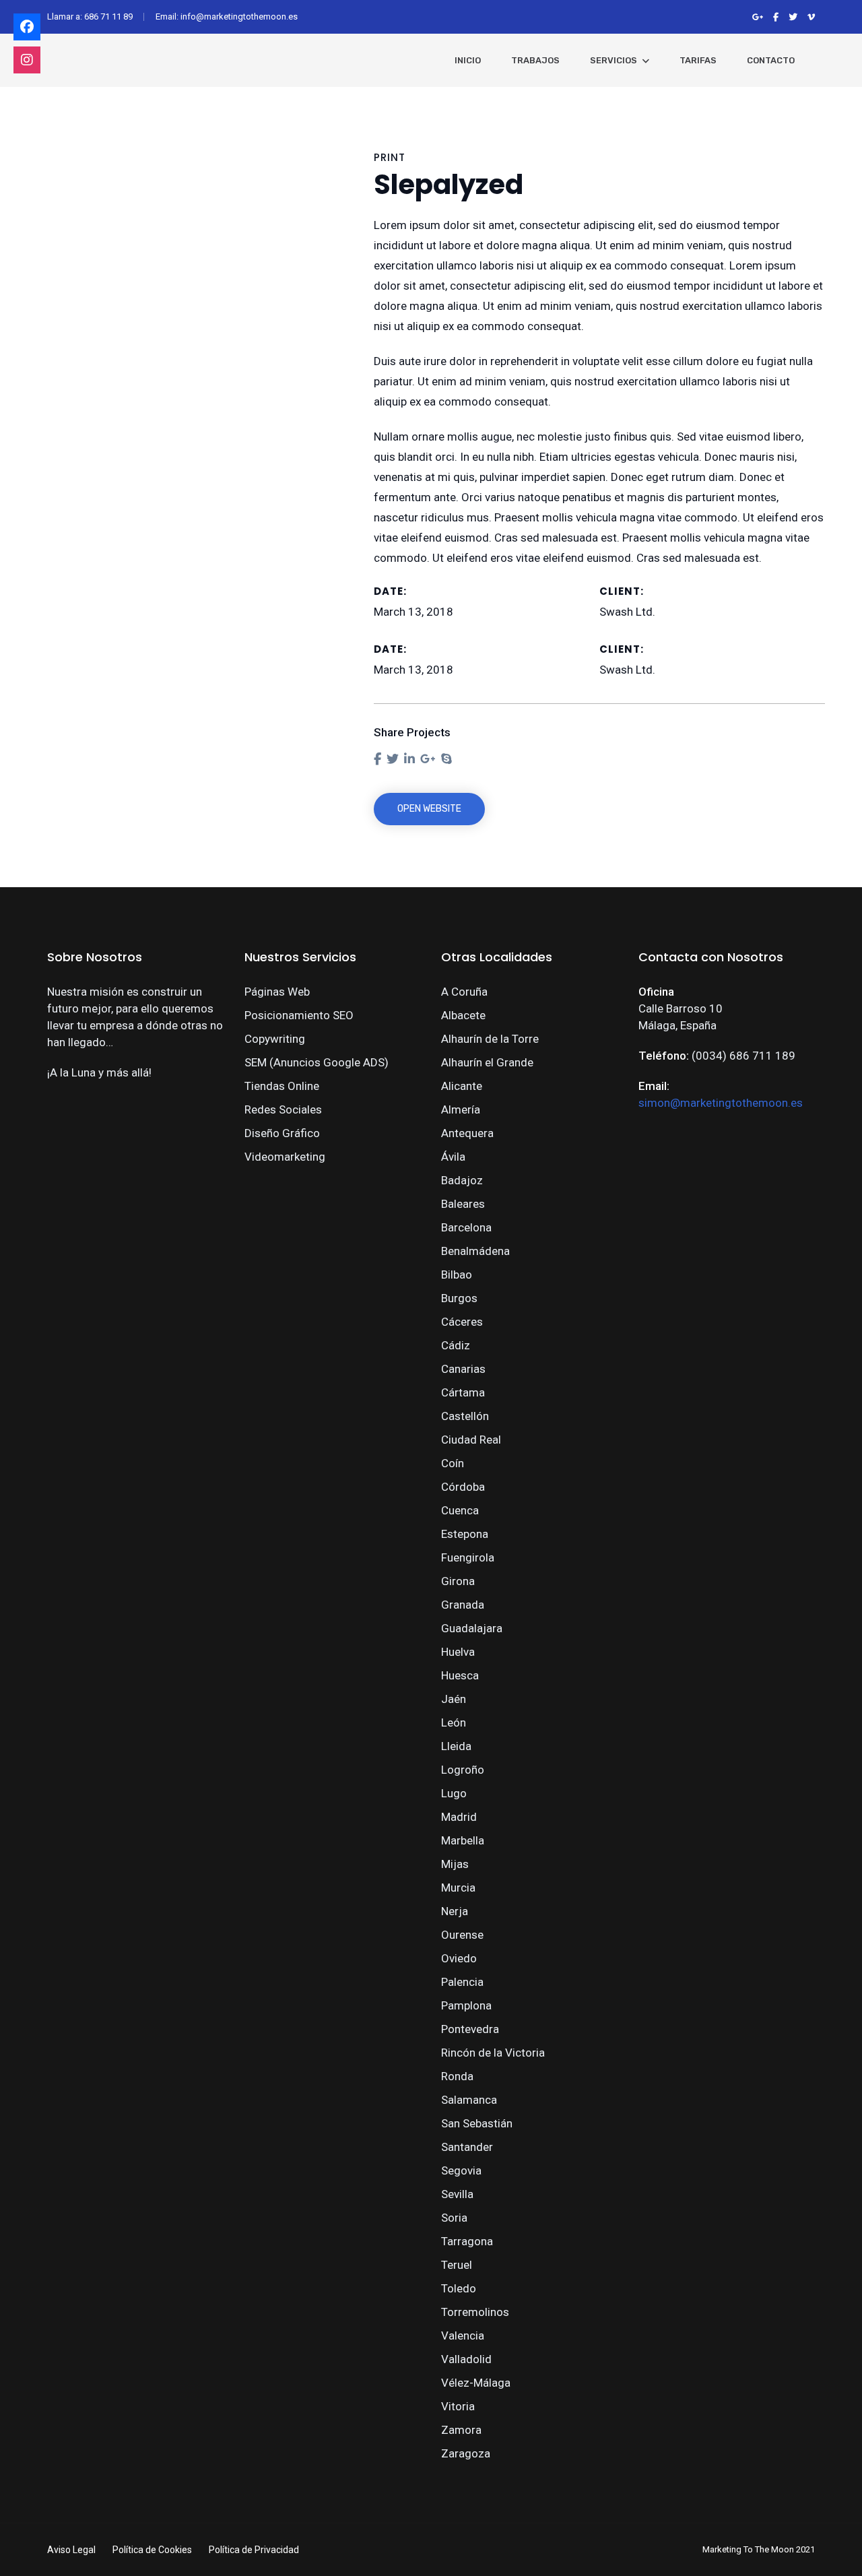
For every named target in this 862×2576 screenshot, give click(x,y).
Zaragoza (466, 2453)
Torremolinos (475, 2312)
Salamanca (469, 2100)
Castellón (465, 1416)
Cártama (463, 1392)
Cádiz (456, 1345)
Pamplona (466, 2005)
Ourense (462, 1935)
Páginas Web (277, 992)
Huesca (460, 1675)
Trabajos (535, 60)
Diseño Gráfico (282, 1133)
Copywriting (275, 1039)
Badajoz (462, 1180)
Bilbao (457, 1275)
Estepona (465, 1534)
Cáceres (462, 1322)
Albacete (463, 1015)
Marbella (463, 1840)
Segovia (461, 2170)
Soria (454, 2218)
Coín (453, 1463)
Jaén (454, 1699)
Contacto (771, 60)
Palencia (462, 1982)
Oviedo (459, 1958)
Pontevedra (470, 2029)
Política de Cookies (152, 2550)
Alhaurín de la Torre (490, 1039)
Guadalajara (472, 1628)
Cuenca (460, 1510)
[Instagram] (27, 60)
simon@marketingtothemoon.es (721, 1103)
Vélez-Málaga (476, 2383)
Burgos (459, 1298)
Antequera (467, 1133)
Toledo (459, 2288)
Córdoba (463, 1487)
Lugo (454, 1793)
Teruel (457, 2265)
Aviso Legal (71, 2550)
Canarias (463, 1369)
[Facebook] (27, 27)
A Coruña (464, 992)
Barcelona (466, 1227)
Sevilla (457, 2194)
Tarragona (467, 2241)
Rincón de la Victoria (493, 2053)
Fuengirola (468, 1557)
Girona (458, 1581)
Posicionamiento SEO (299, 1015)
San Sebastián (477, 2123)
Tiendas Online (282, 1086)
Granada (463, 1605)
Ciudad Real (471, 1440)
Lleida (456, 1746)
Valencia (463, 2336)
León (454, 1722)
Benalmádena (475, 1251)
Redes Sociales (283, 1109)
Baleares (463, 1204)
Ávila (453, 1157)
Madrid (459, 1817)
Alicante (462, 1086)
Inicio (468, 60)
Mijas (455, 1864)
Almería (461, 1109)
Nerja (455, 1911)
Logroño (463, 1770)
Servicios (614, 60)
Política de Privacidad (254, 2550)
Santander (467, 2147)
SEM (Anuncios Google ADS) (317, 1062)
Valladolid (466, 2359)
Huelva (458, 1652)
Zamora (461, 2430)
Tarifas (698, 60)
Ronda (457, 2076)
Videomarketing (285, 1157)
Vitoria (458, 2406)
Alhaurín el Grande (487, 1062)
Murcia (458, 1888)
